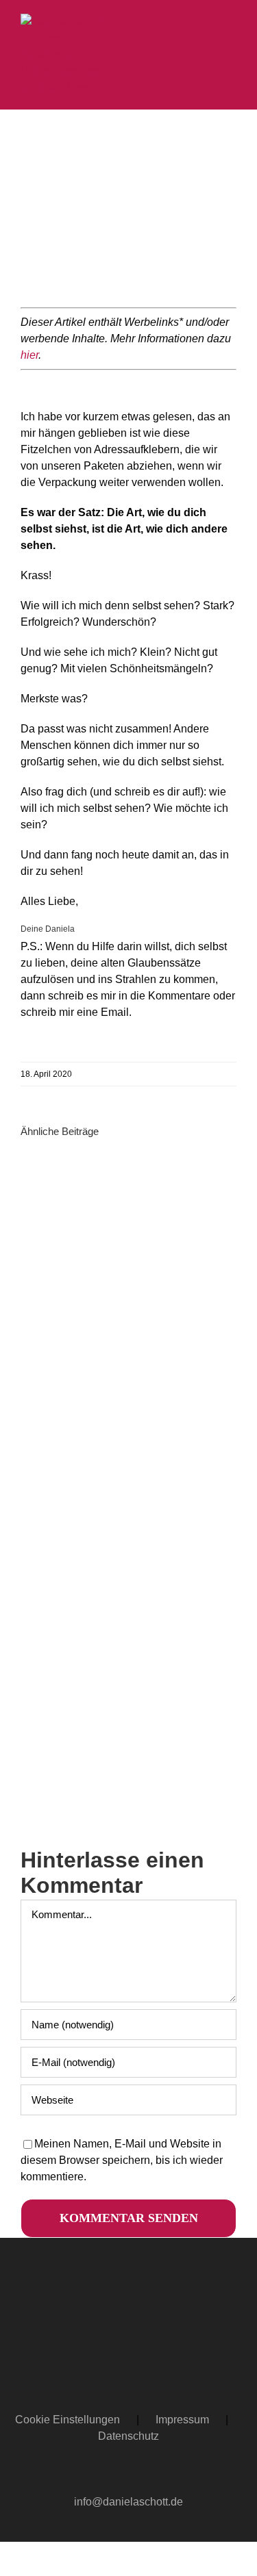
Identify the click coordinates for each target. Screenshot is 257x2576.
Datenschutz (128, 2436)
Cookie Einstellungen (68, 2420)
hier (29, 355)
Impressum (182, 2420)
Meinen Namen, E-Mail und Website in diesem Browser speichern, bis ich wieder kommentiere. (122, 2160)
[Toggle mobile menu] (231, 21)
